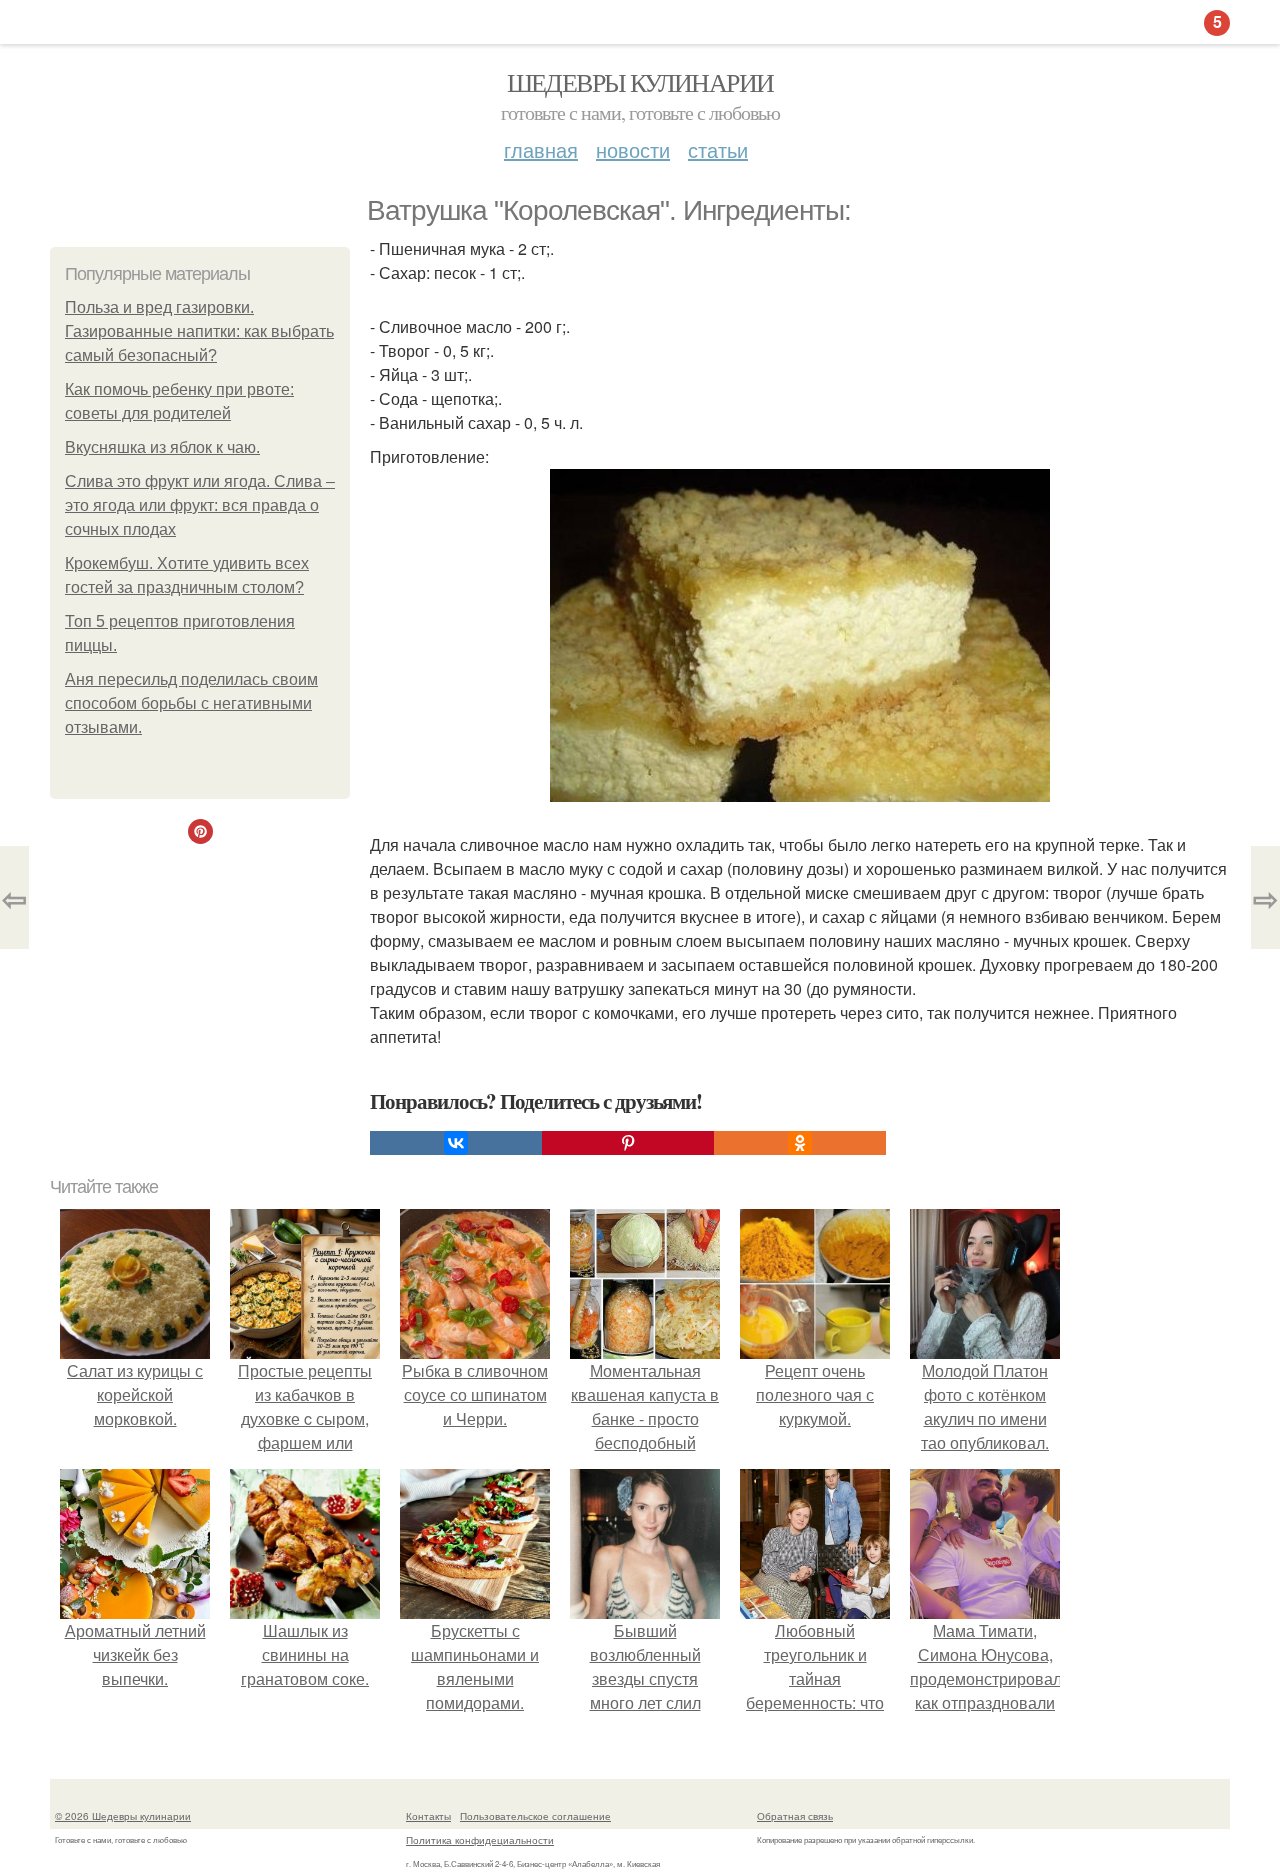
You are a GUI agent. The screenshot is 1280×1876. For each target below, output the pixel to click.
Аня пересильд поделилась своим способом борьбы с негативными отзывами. (191, 703)
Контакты (428, 1816)
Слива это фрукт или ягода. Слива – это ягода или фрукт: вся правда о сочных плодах (200, 505)
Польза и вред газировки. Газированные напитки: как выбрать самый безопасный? (199, 331)
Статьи (718, 149)
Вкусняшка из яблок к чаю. (162, 447)
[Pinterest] (628, 1143)
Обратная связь (795, 1816)
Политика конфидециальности (480, 1840)
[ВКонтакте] (456, 1143)
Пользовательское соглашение (535, 1816)
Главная (541, 149)
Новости (633, 149)
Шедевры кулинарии (640, 82)
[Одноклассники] (800, 1143)
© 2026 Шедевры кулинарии (123, 1816)
